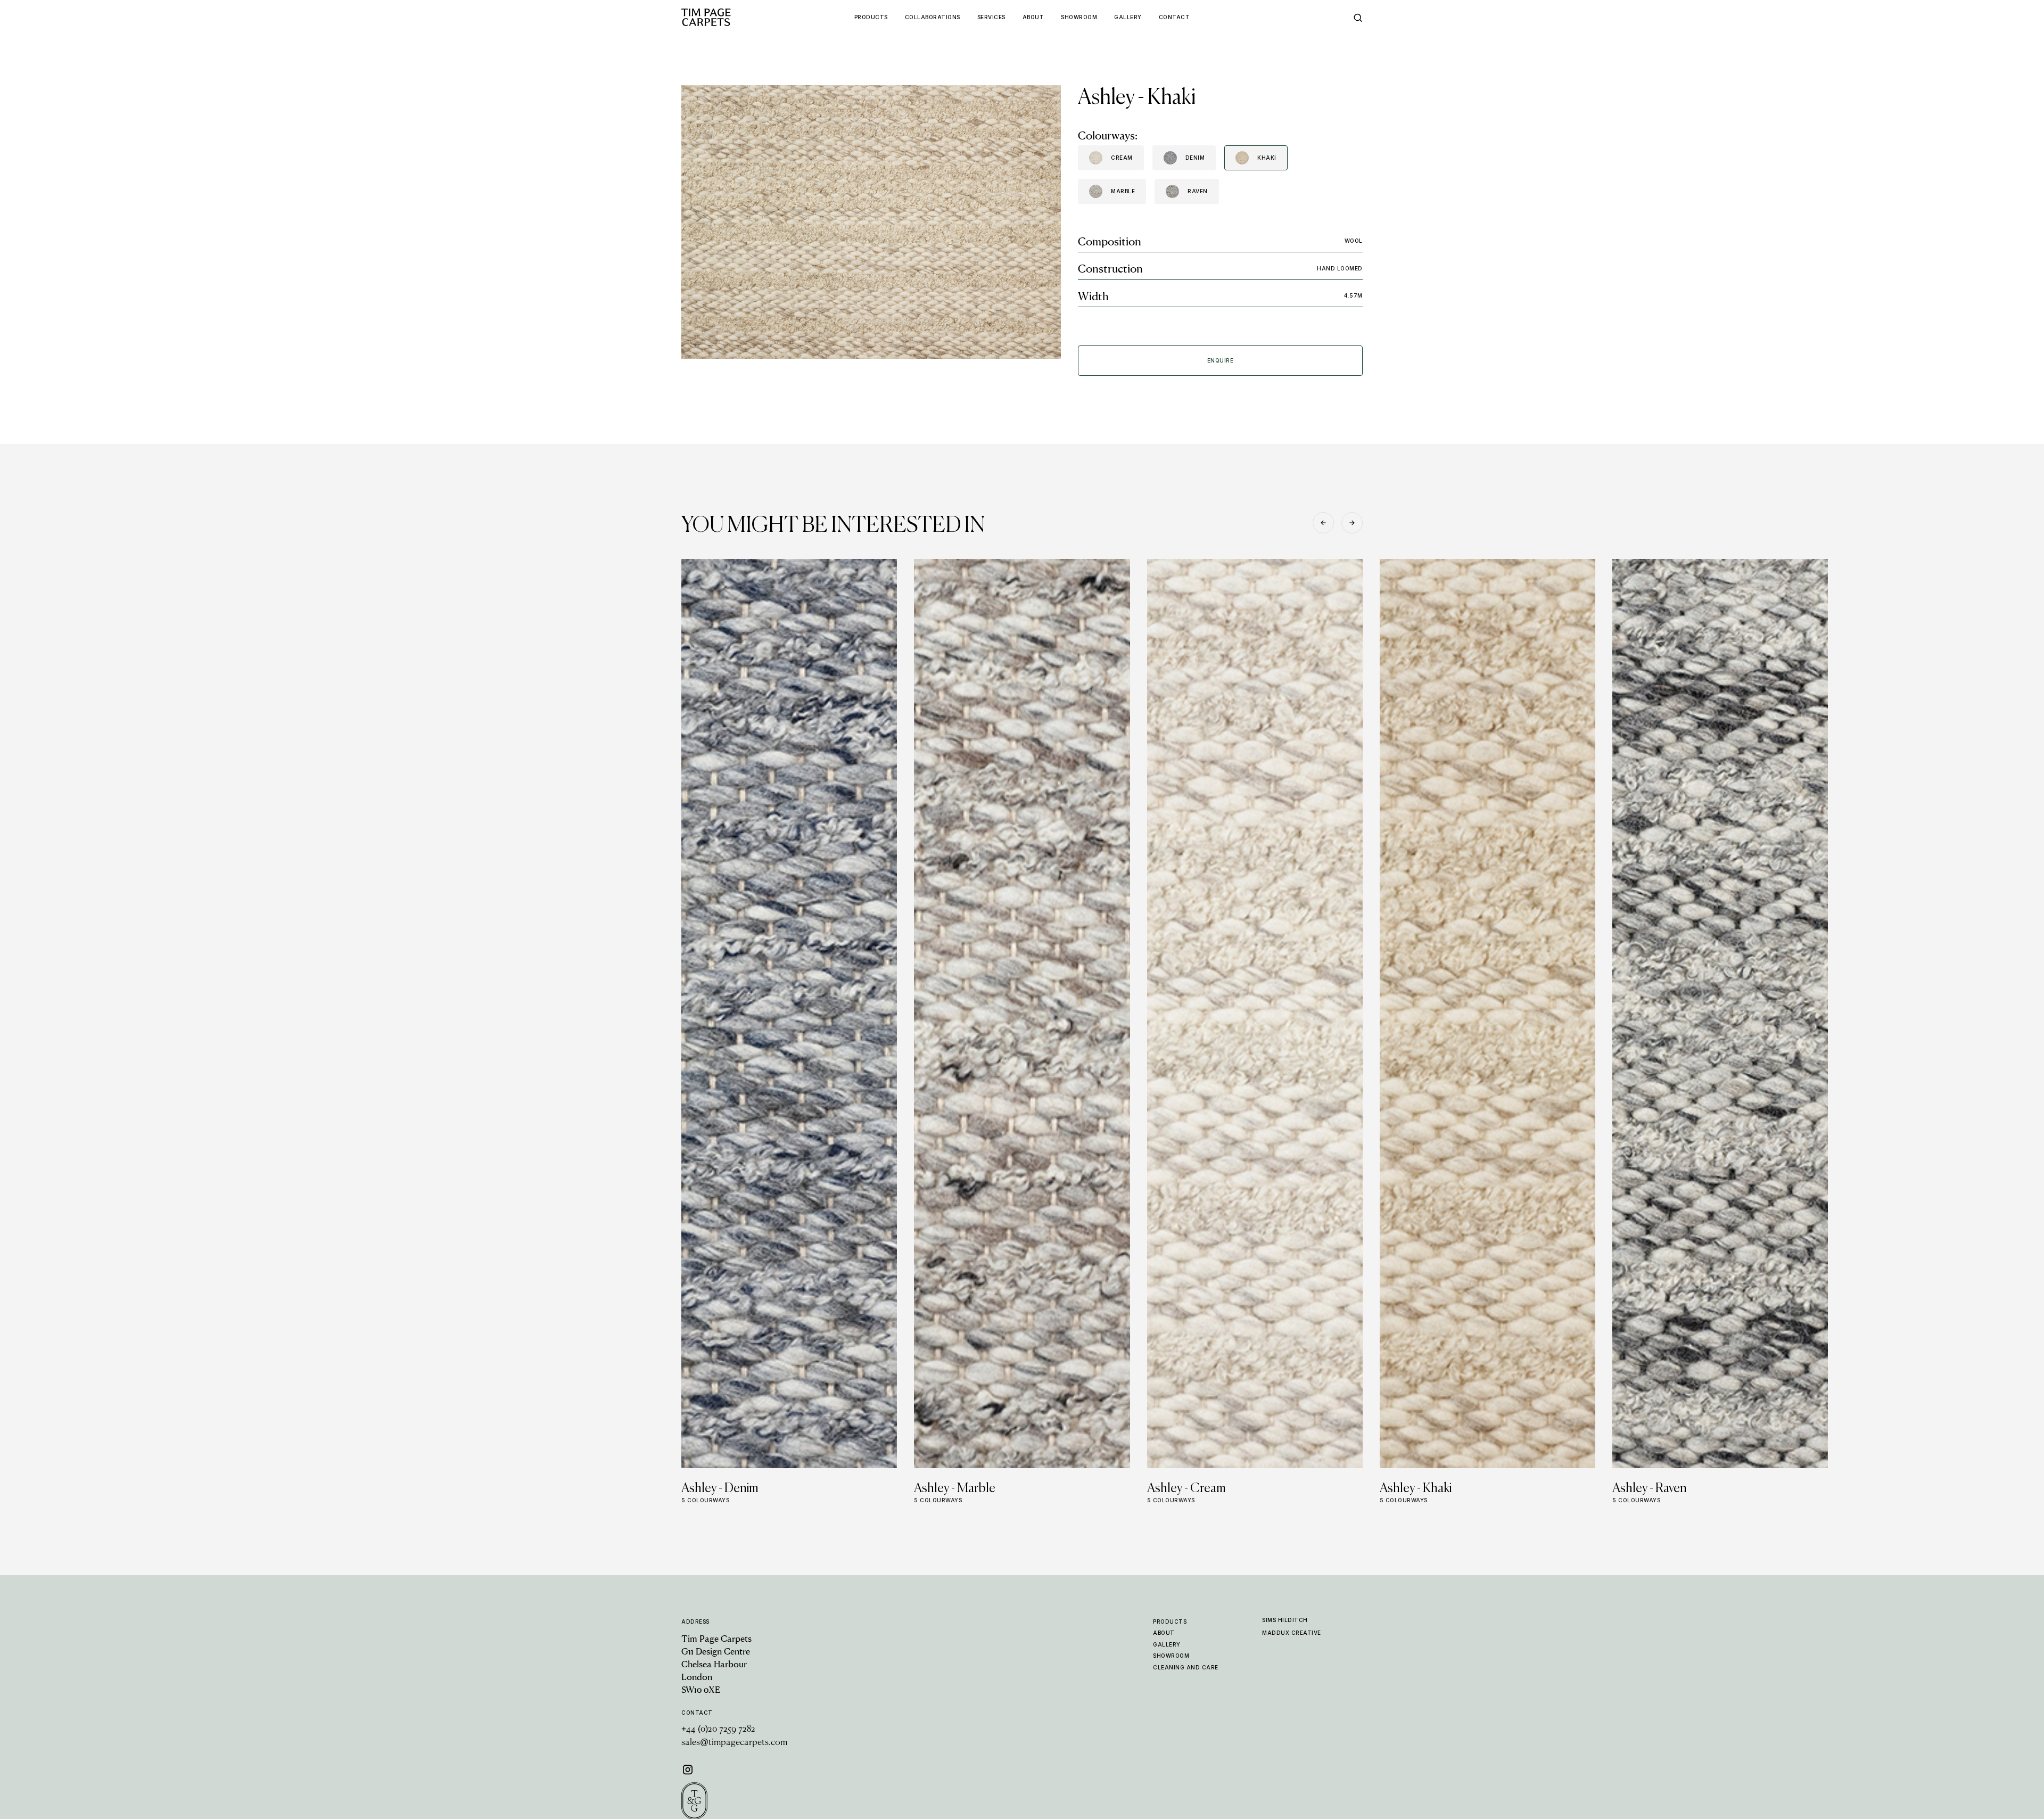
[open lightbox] (871, 222)
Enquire (1221, 360)
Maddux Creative (1292, 1633)
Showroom (1171, 1656)
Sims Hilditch (1285, 1620)
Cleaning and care (1186, 1667)
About (1164, 1633)
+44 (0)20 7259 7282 (718, 1730)
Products (1170, 1622)
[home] (727, 17)
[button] (1323, 523)
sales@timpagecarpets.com (734, 1743)
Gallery (1167, 1644)
